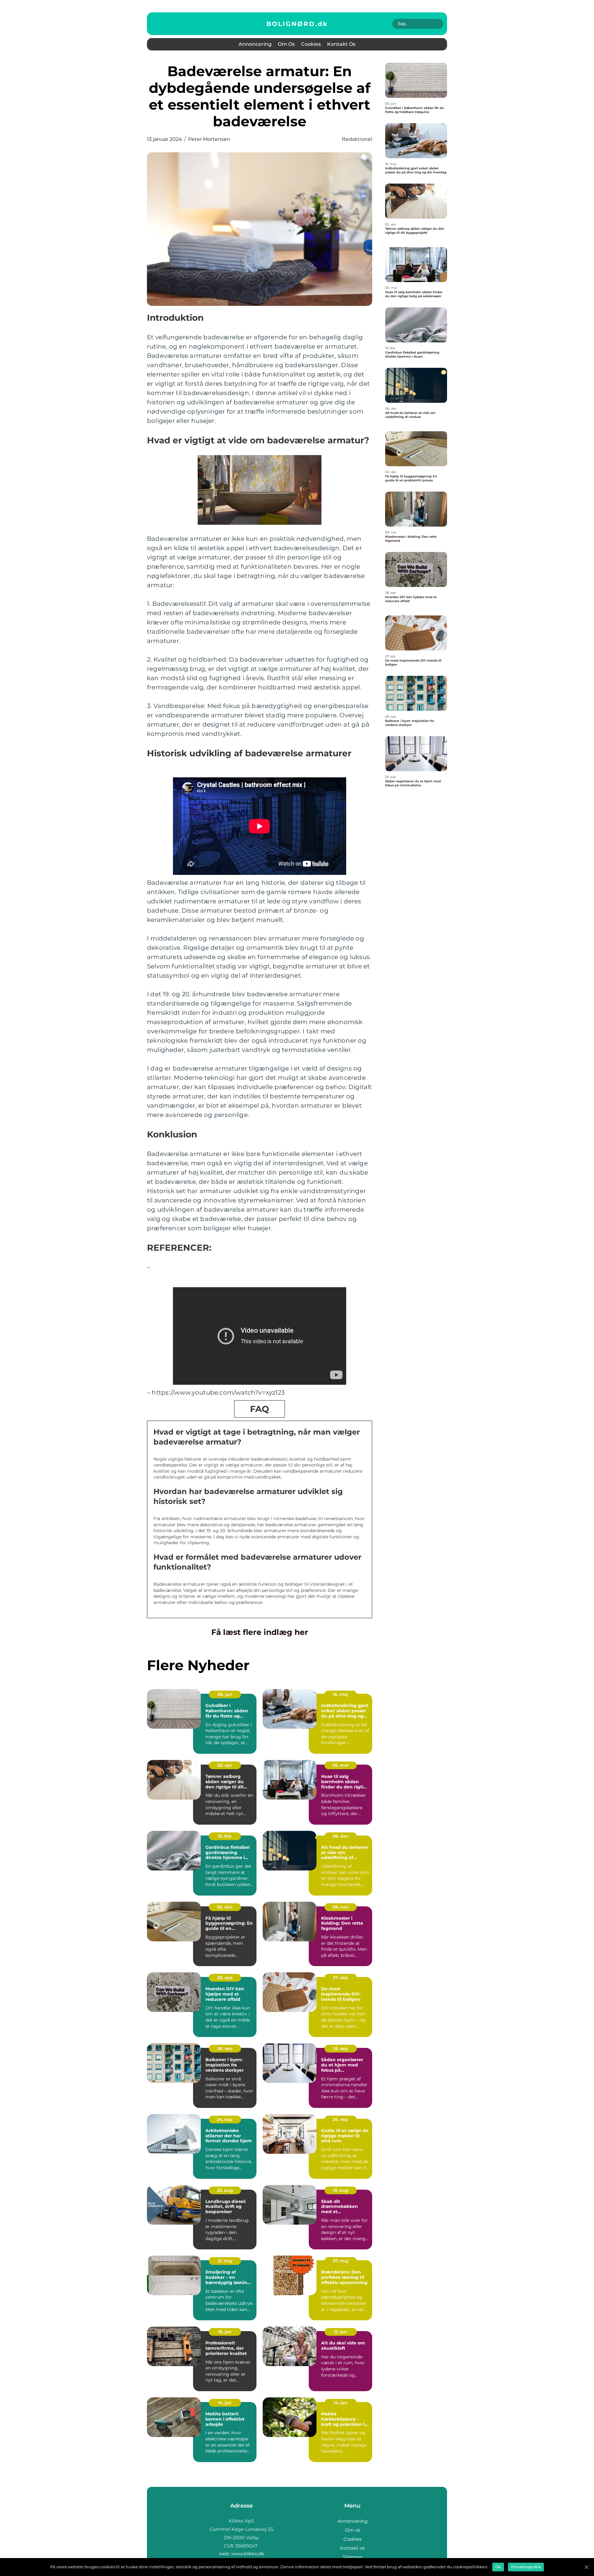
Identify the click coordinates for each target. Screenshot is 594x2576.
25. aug (225, 2190)
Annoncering (255, 44)
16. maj (340, 1694)
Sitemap (353, 2557)
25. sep (340, 2048)
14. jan (225, 2403)
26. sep (225, 2048)
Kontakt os (341, 44)
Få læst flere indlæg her (260, 1632)
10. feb (225, 1836)
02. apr (225, 1765)
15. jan (340, 2332)
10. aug (341, 2190)
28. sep (225, 1978)
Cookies (311, 44)
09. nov (341, 1907)
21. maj (225, 2261)
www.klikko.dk (248, 2554)
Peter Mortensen (209, 139)
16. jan (225, 2332)
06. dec (341, 1836)
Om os (286, 44)
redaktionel (357, 139)
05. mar (341, 1765)
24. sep (225, 2119)
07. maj (341, 2261)
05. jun (225, 1694)
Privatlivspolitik (526, 2567)
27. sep (340, 1978)
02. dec (225, 1907)
